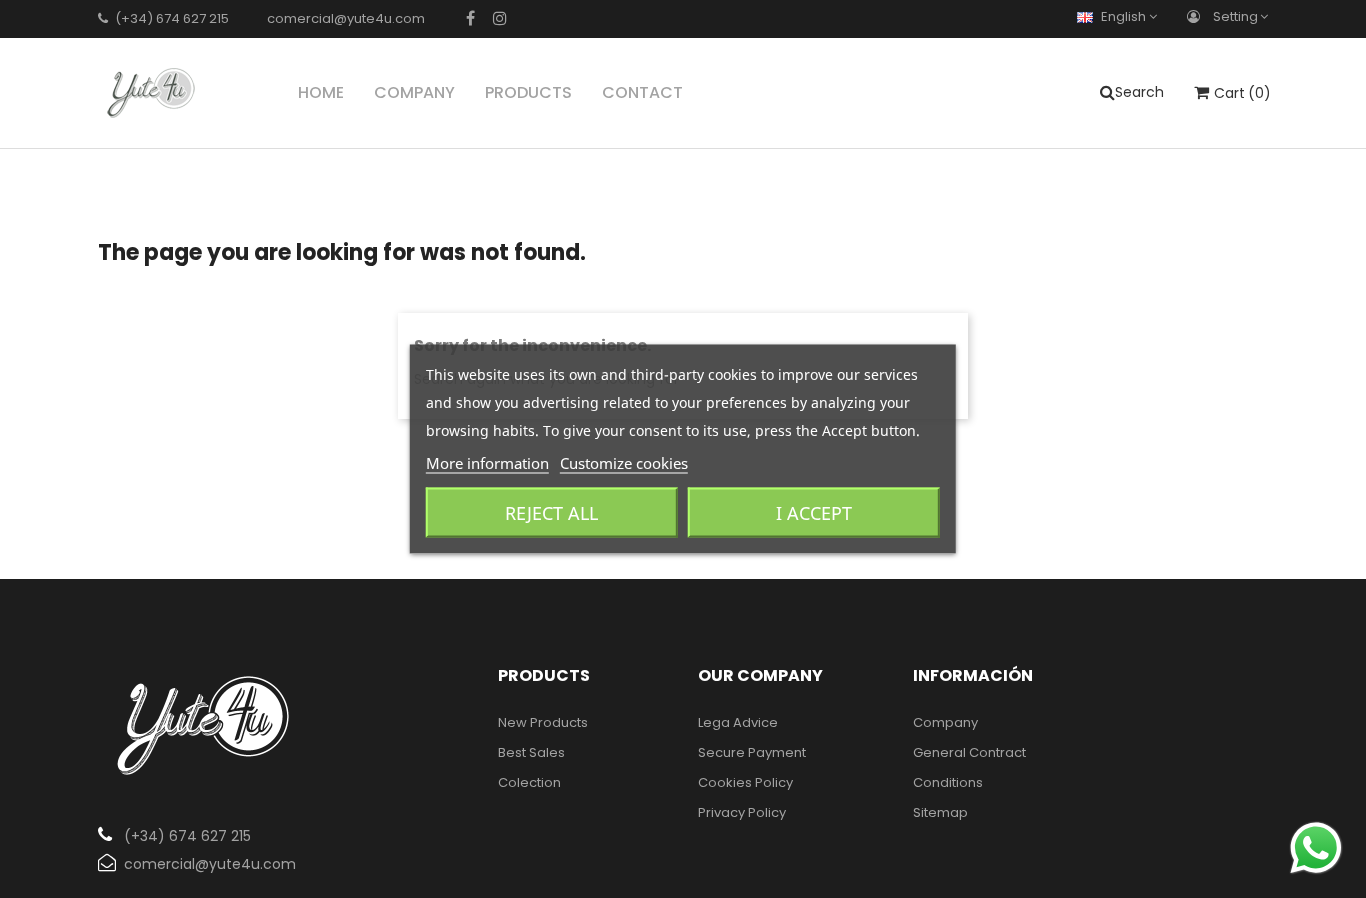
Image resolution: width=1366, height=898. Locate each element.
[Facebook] (470, 18)
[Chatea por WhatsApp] (1316, 847)
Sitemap (940, 812)
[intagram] (500, 18)
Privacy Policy (742, 812)
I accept (814, 513)
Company (945, 722)
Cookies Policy (745, 782)
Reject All (551, 513)
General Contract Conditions (969, 767)
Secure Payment (752, 752)
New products (543, 722)
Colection (529, 782)
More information (487, 463)
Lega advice (738, 722)
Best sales (531, 752)
